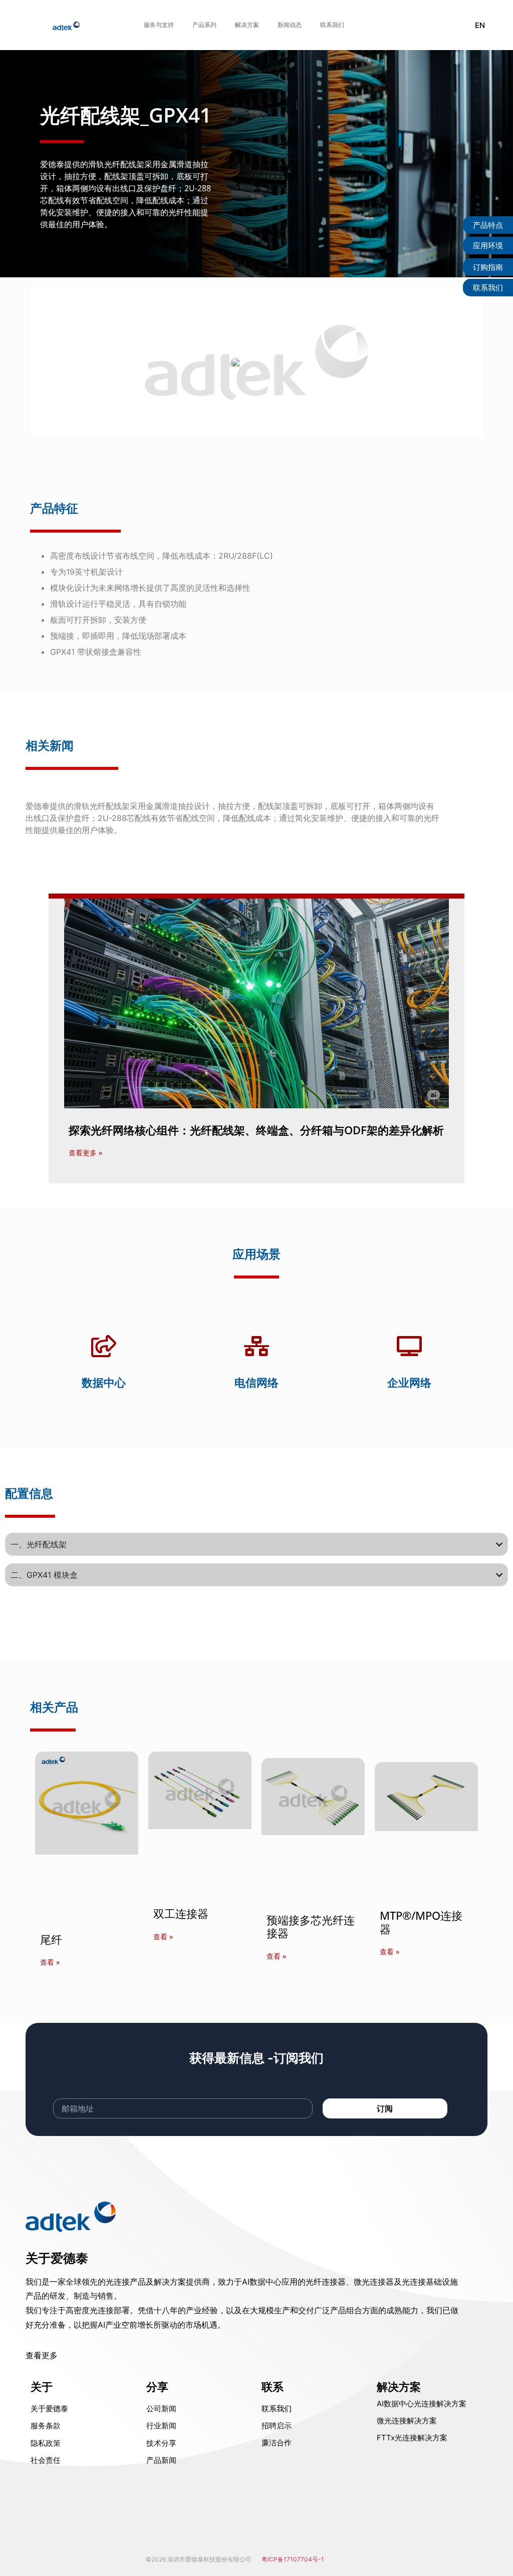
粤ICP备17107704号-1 (293, 2559)
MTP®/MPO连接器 (421, 1922)
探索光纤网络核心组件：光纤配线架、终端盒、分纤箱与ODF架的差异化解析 (256, 1130)
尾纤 (51, 1939)
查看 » (50, 1962)
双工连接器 (181, 1913)
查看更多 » (85, 1153)
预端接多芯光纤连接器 (311, 1926)
